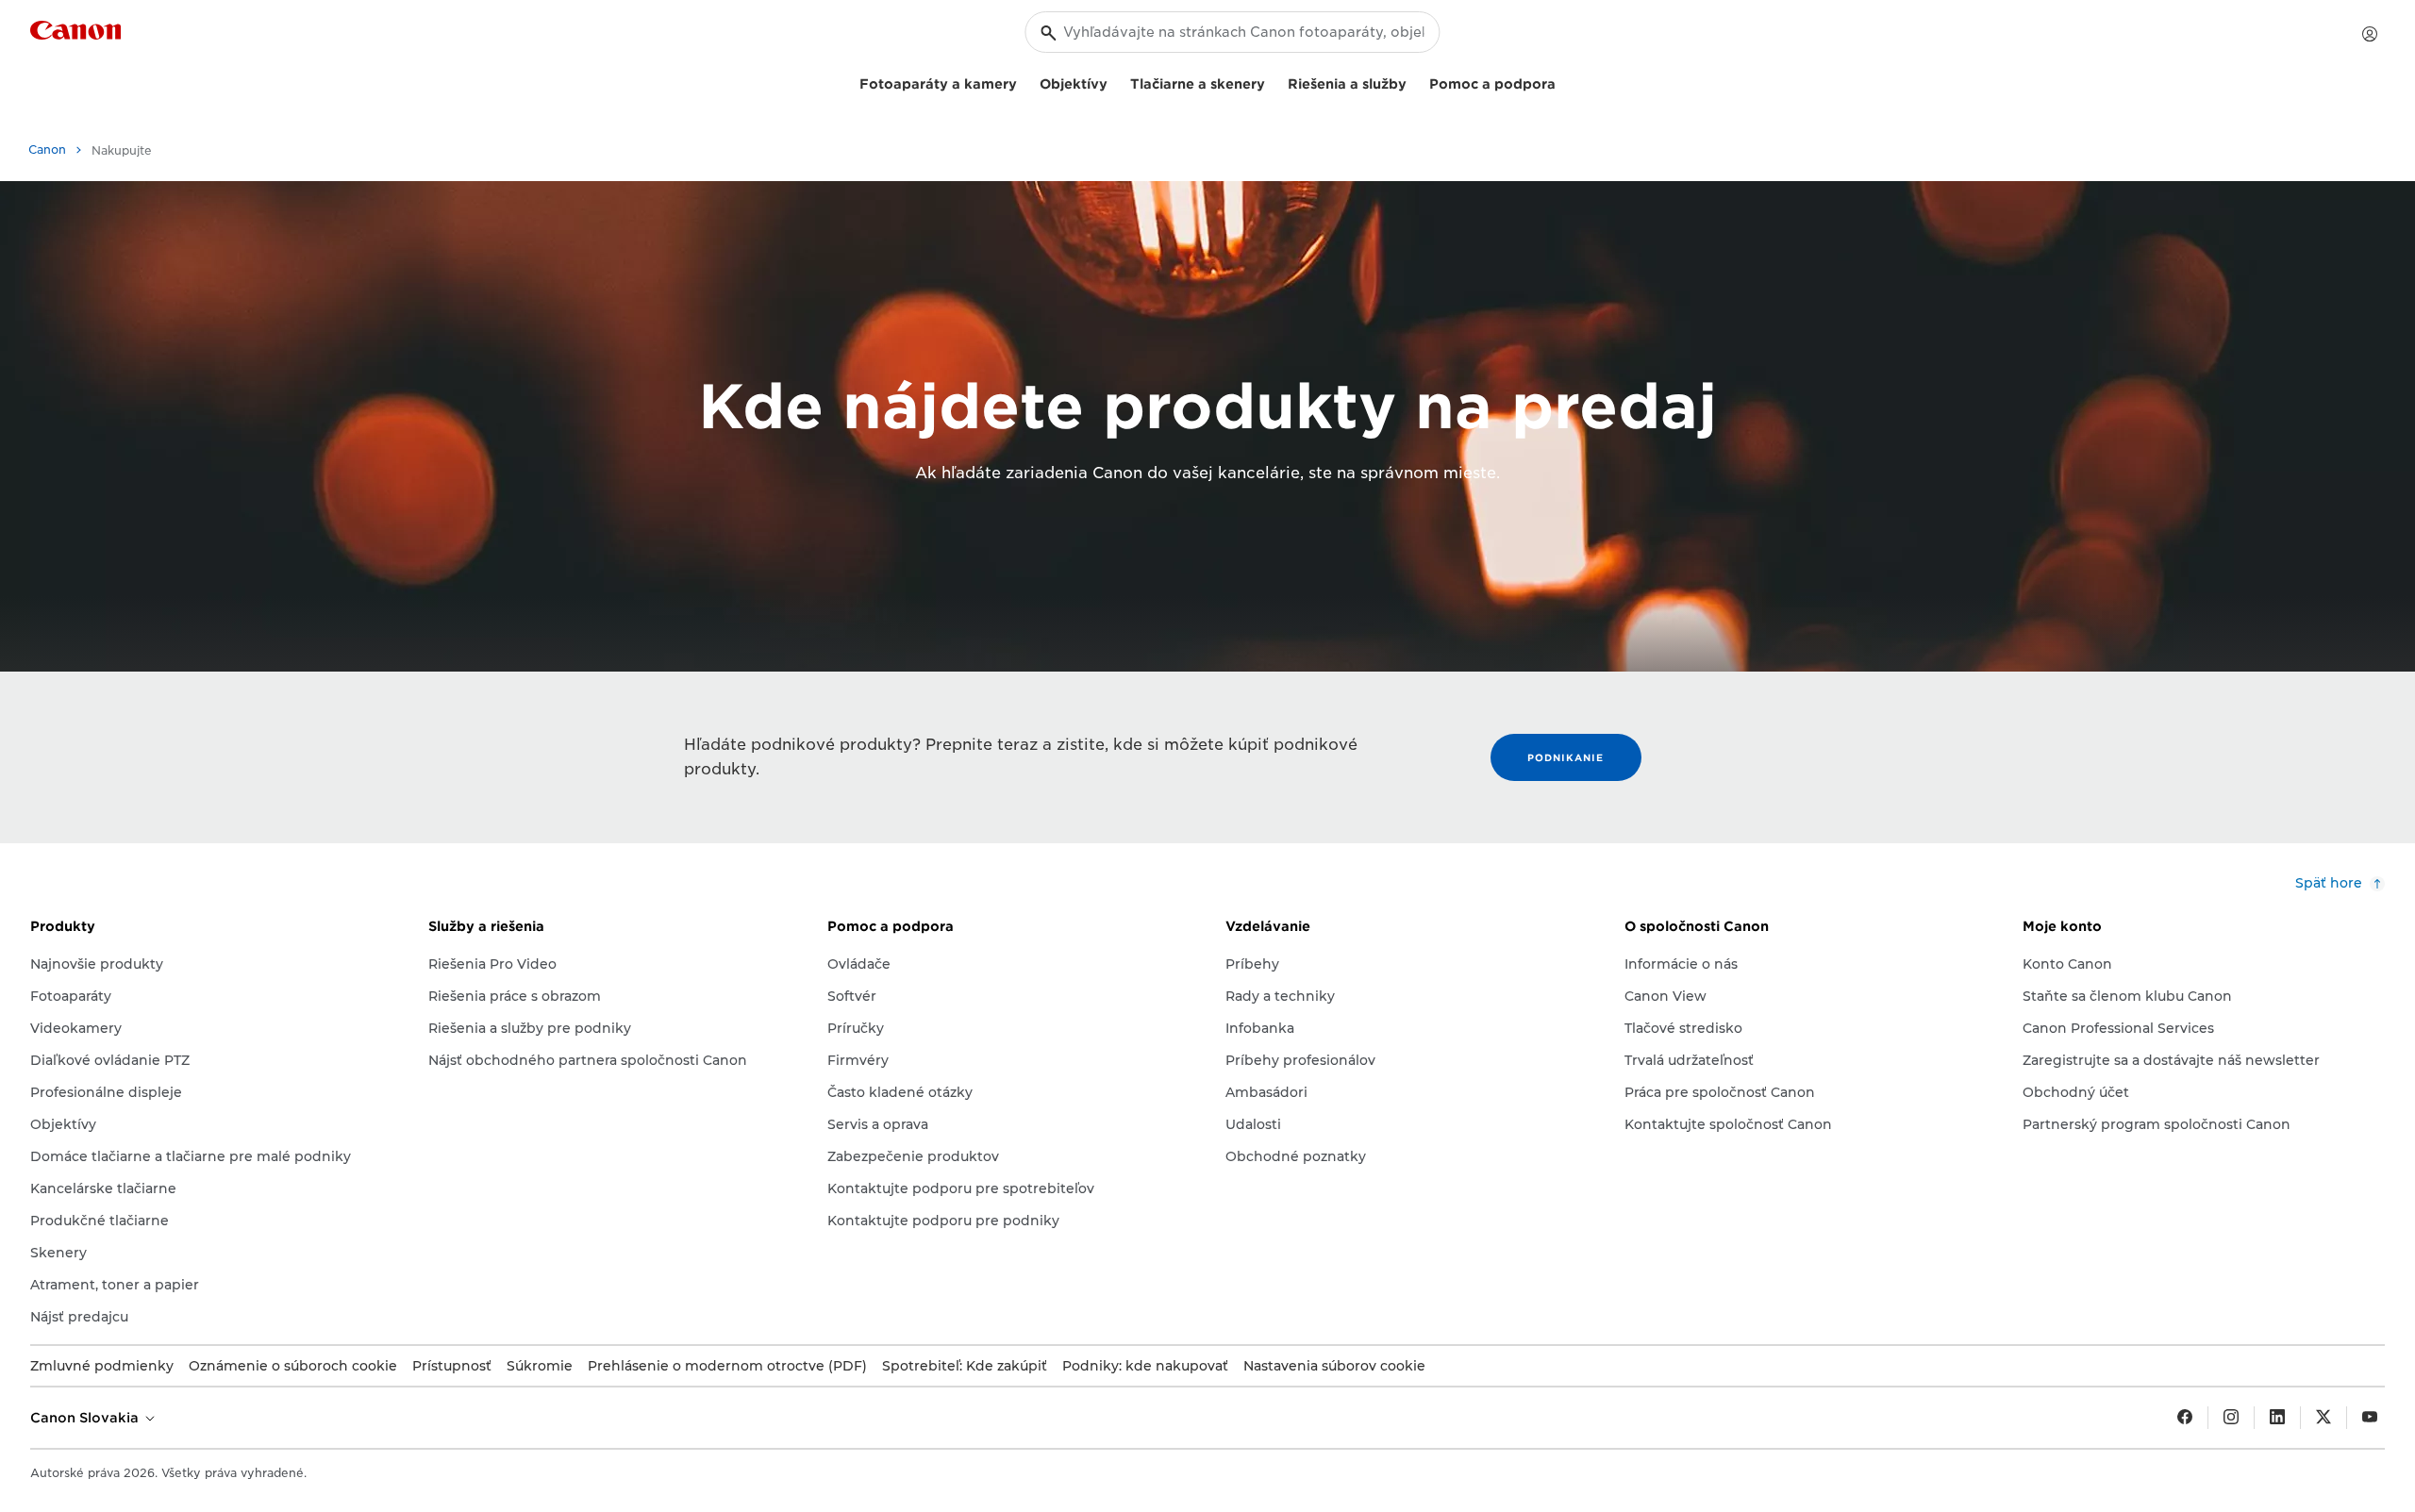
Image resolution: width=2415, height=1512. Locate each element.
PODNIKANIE (1566, 757)
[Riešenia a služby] (1414, 82)
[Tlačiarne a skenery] (1273, 82)
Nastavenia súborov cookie (1334, 1366)
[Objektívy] (1115, 82)
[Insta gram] (2231, 1418)
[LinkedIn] (2277, 1418)
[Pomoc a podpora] (1563, 82)
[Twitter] (2323, 1418)
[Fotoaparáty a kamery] (1024, 82)
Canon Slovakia (86, 1418)
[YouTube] (2370, 1418)
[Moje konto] (2370, 34)
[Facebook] (2185, 1418)
